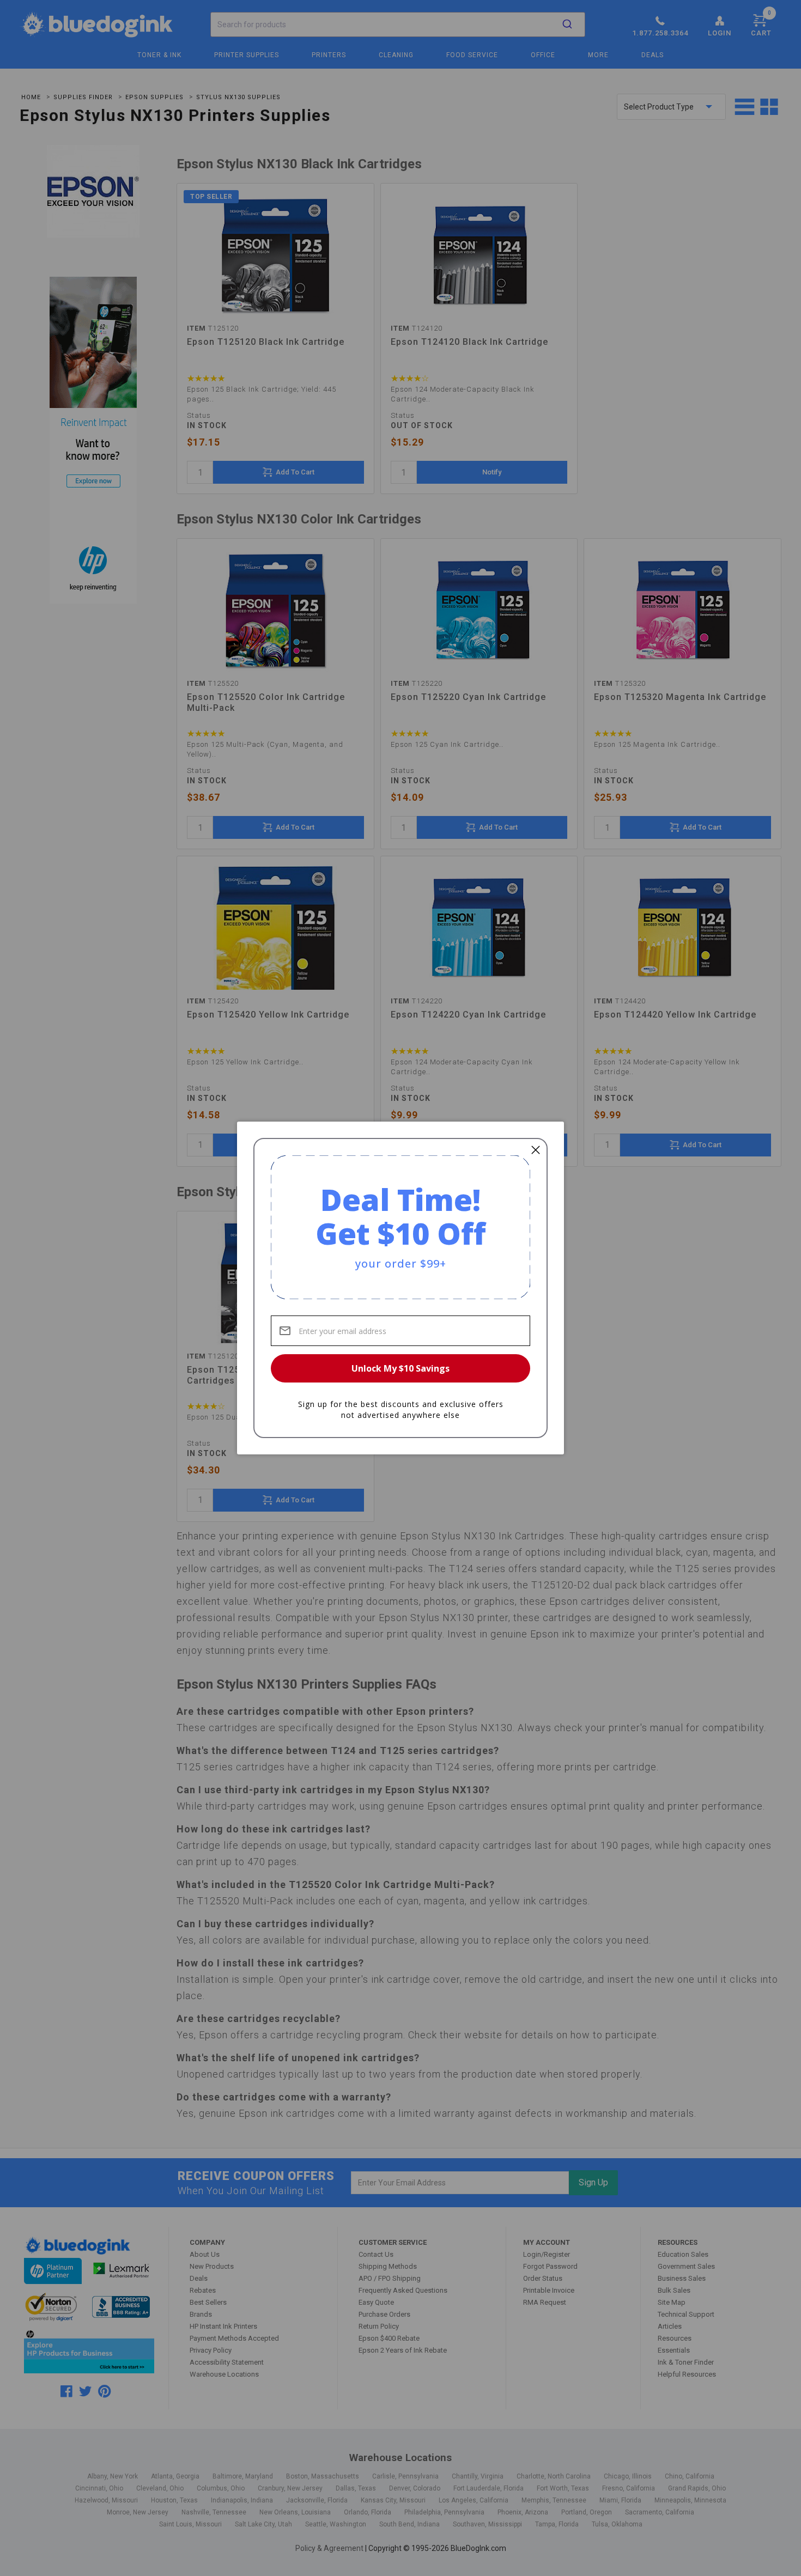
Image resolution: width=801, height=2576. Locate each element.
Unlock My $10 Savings (400, 1368)
